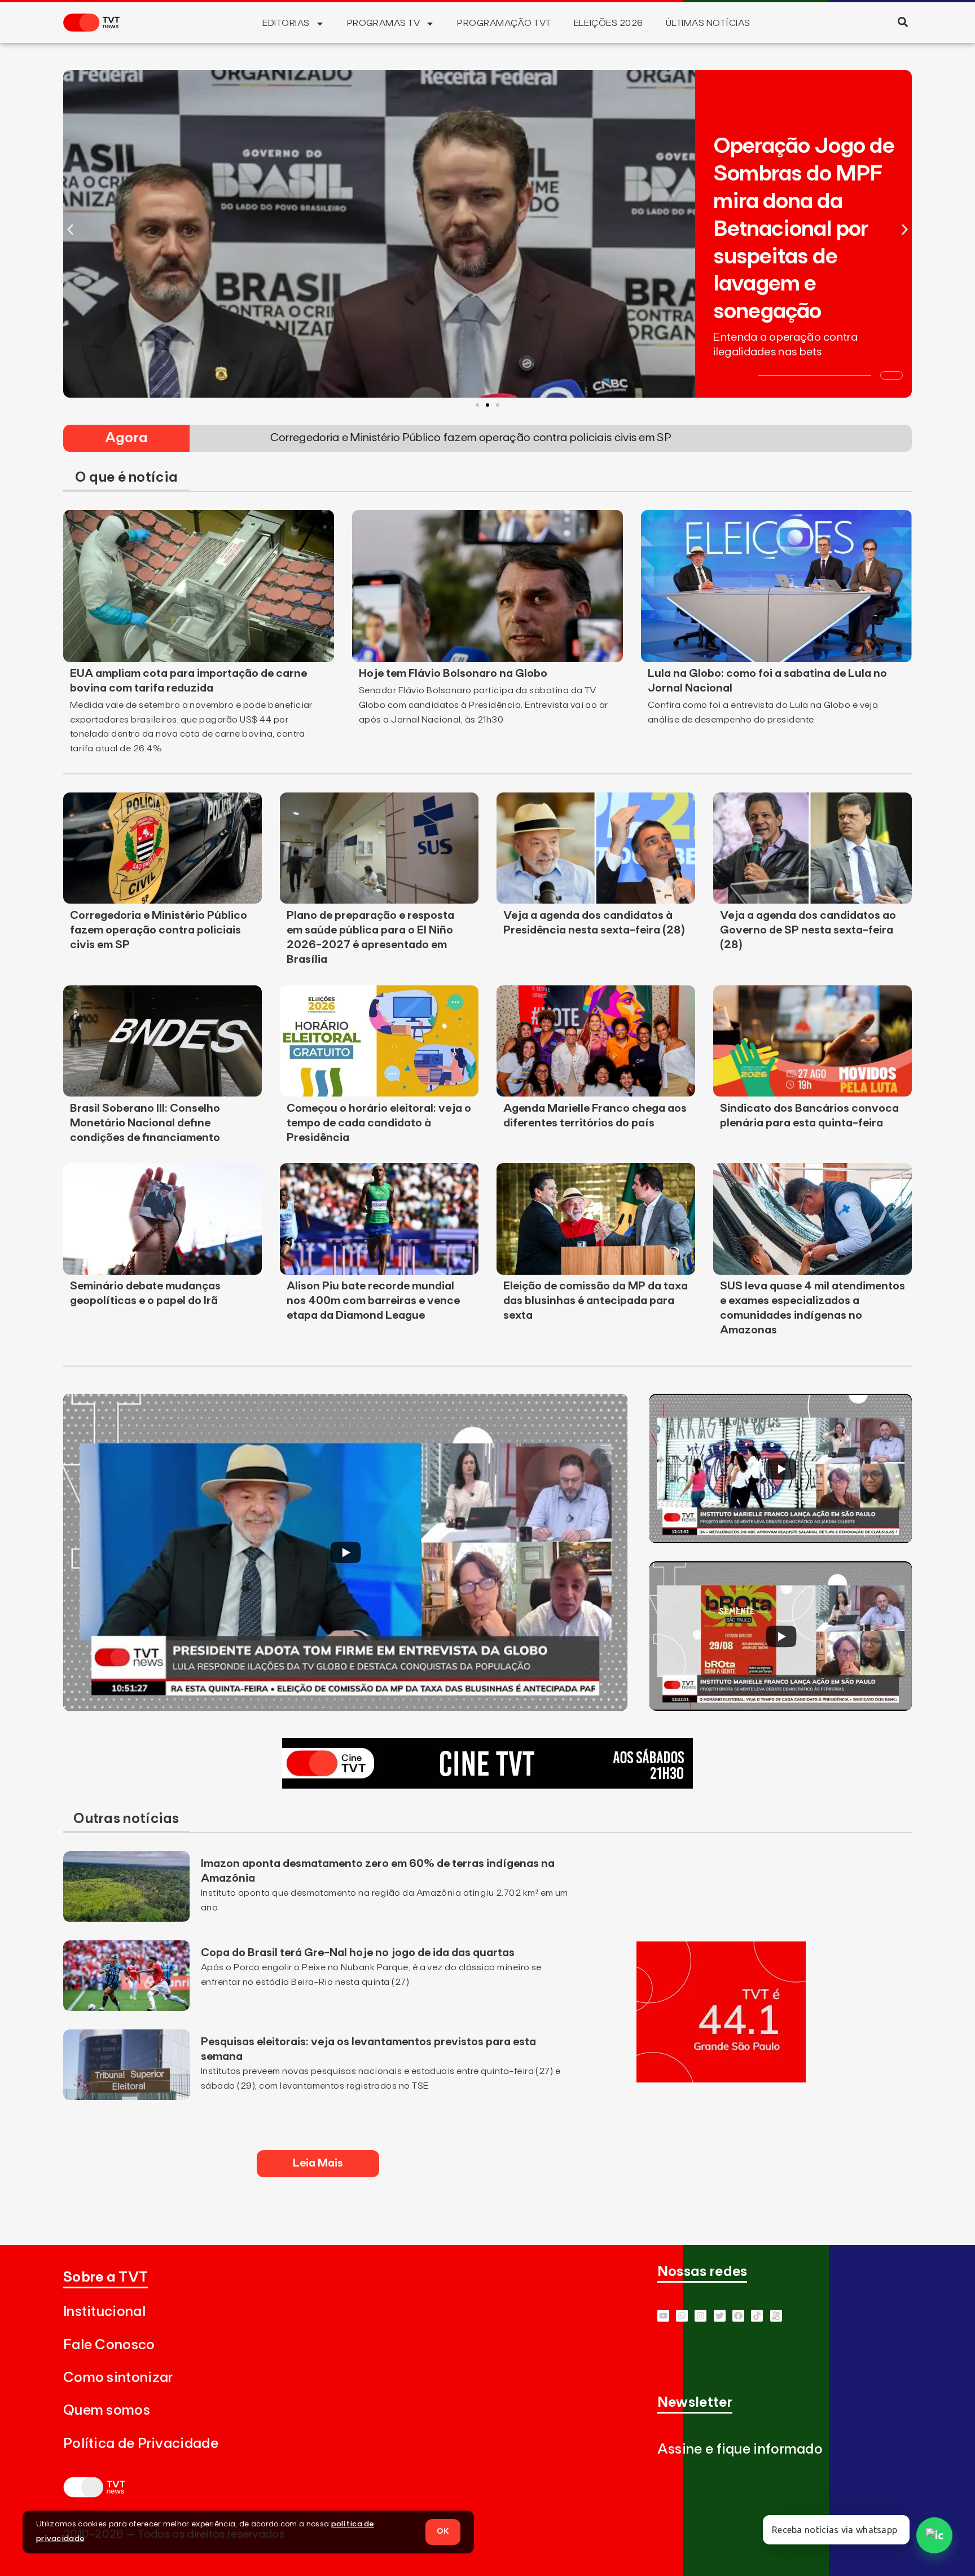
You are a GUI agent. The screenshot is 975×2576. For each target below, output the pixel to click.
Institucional (104, 2312)
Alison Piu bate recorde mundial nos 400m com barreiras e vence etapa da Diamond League (373, 1301)
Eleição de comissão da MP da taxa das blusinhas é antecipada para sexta (596, 1301)
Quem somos (107, 2410)
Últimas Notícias (708, 23)
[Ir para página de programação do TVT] (721, 2079)
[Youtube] (663, 2316)
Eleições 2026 (609, 23)
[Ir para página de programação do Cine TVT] (488, 1785)
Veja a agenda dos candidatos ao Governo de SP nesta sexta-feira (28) (808, 930)
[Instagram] (700, 2316)
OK (443, 2531)
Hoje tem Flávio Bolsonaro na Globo (453, 673)
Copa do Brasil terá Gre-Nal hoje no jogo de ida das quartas (358, 1953)
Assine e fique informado (740, 2449)
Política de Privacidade (141, 2444)
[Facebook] (738, 2316)
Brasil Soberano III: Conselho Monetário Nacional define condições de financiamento (145, 1123)
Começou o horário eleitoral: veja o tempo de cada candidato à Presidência (379, 1123)
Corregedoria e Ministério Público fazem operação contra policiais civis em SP (159, 930)
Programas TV (384, 23)
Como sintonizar (118, 2378)
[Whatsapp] (682, 2316)
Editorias (286, 23)
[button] (902, 22)
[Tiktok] (757, 2316)
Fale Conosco (109, 2345)
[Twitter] (720, 2316)
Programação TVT (504, 23)
